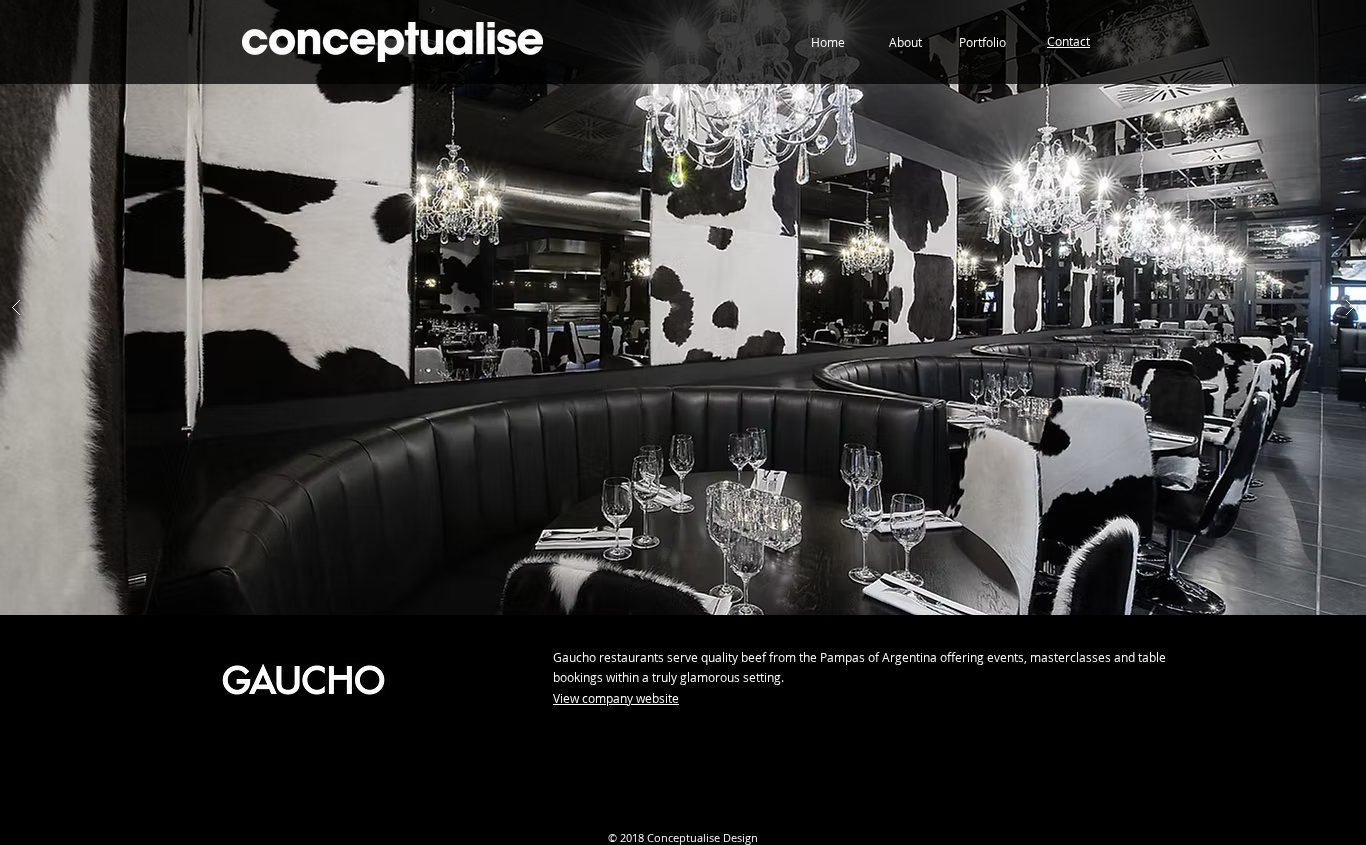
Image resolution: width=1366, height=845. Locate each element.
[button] (1068, 41)
